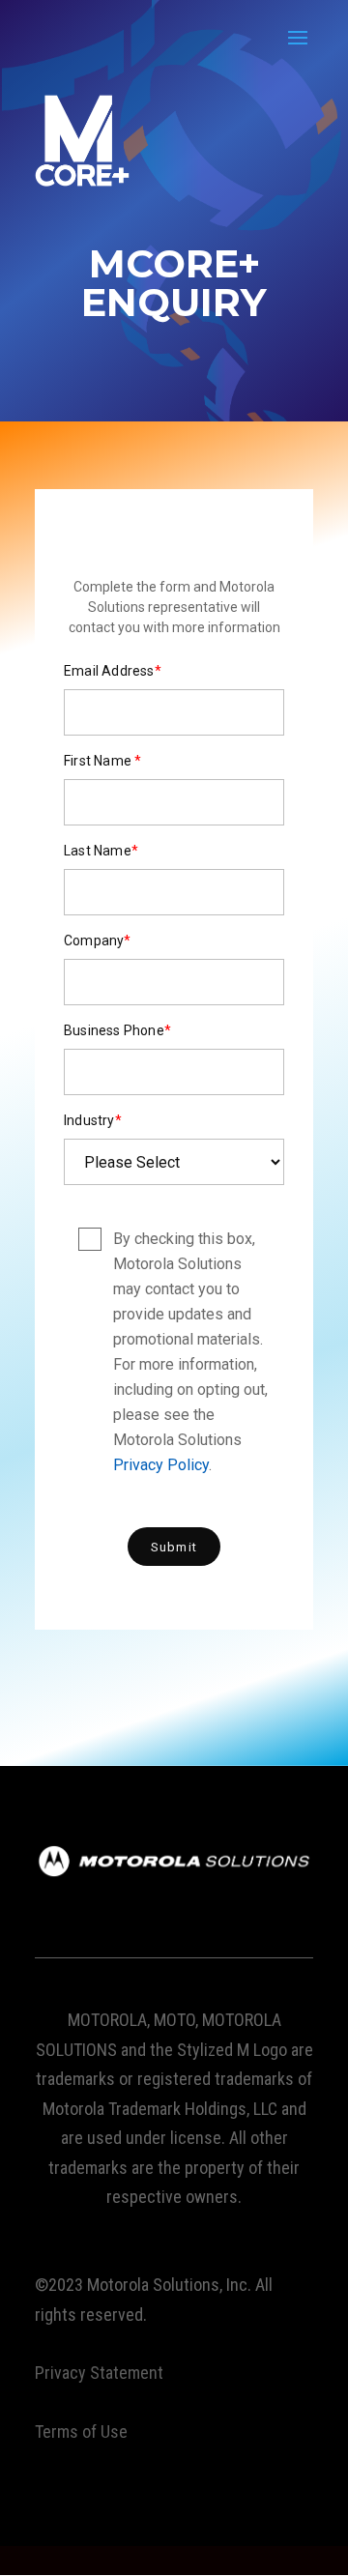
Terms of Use (81, 2431)
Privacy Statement (99, 2373)
